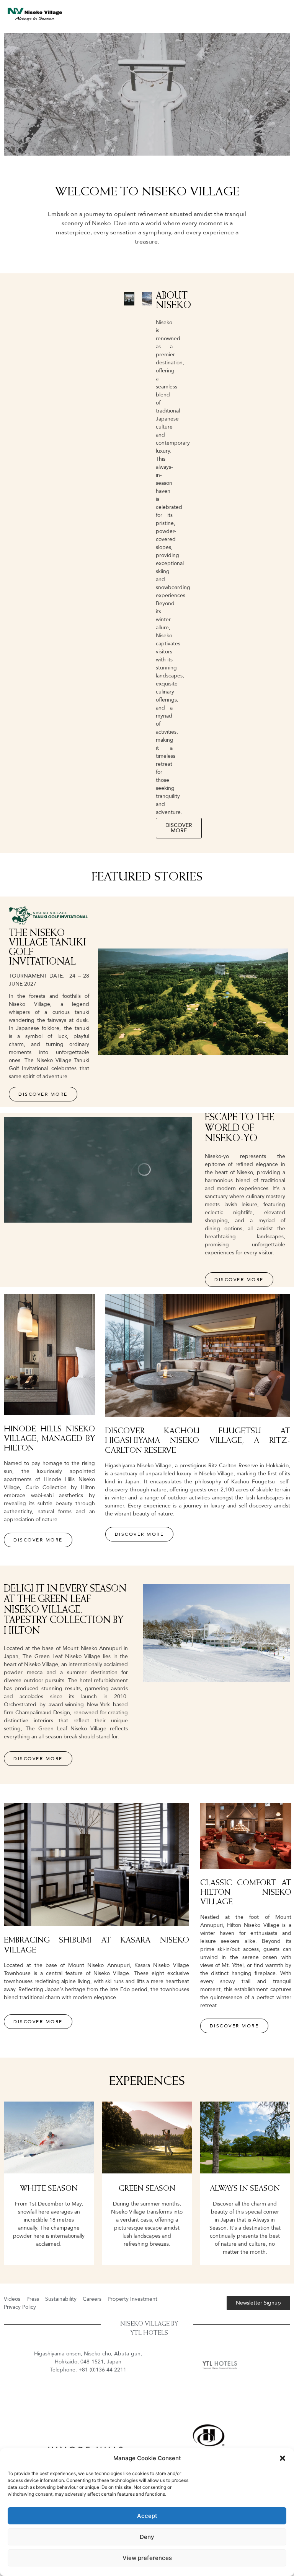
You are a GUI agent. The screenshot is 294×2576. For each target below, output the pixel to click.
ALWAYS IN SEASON (245, 2189)
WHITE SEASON (49, 2189)
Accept (147, 2516)
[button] (283, 2458)
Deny (147, 2537)
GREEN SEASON (147, 2189)
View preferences (147, 2558)
